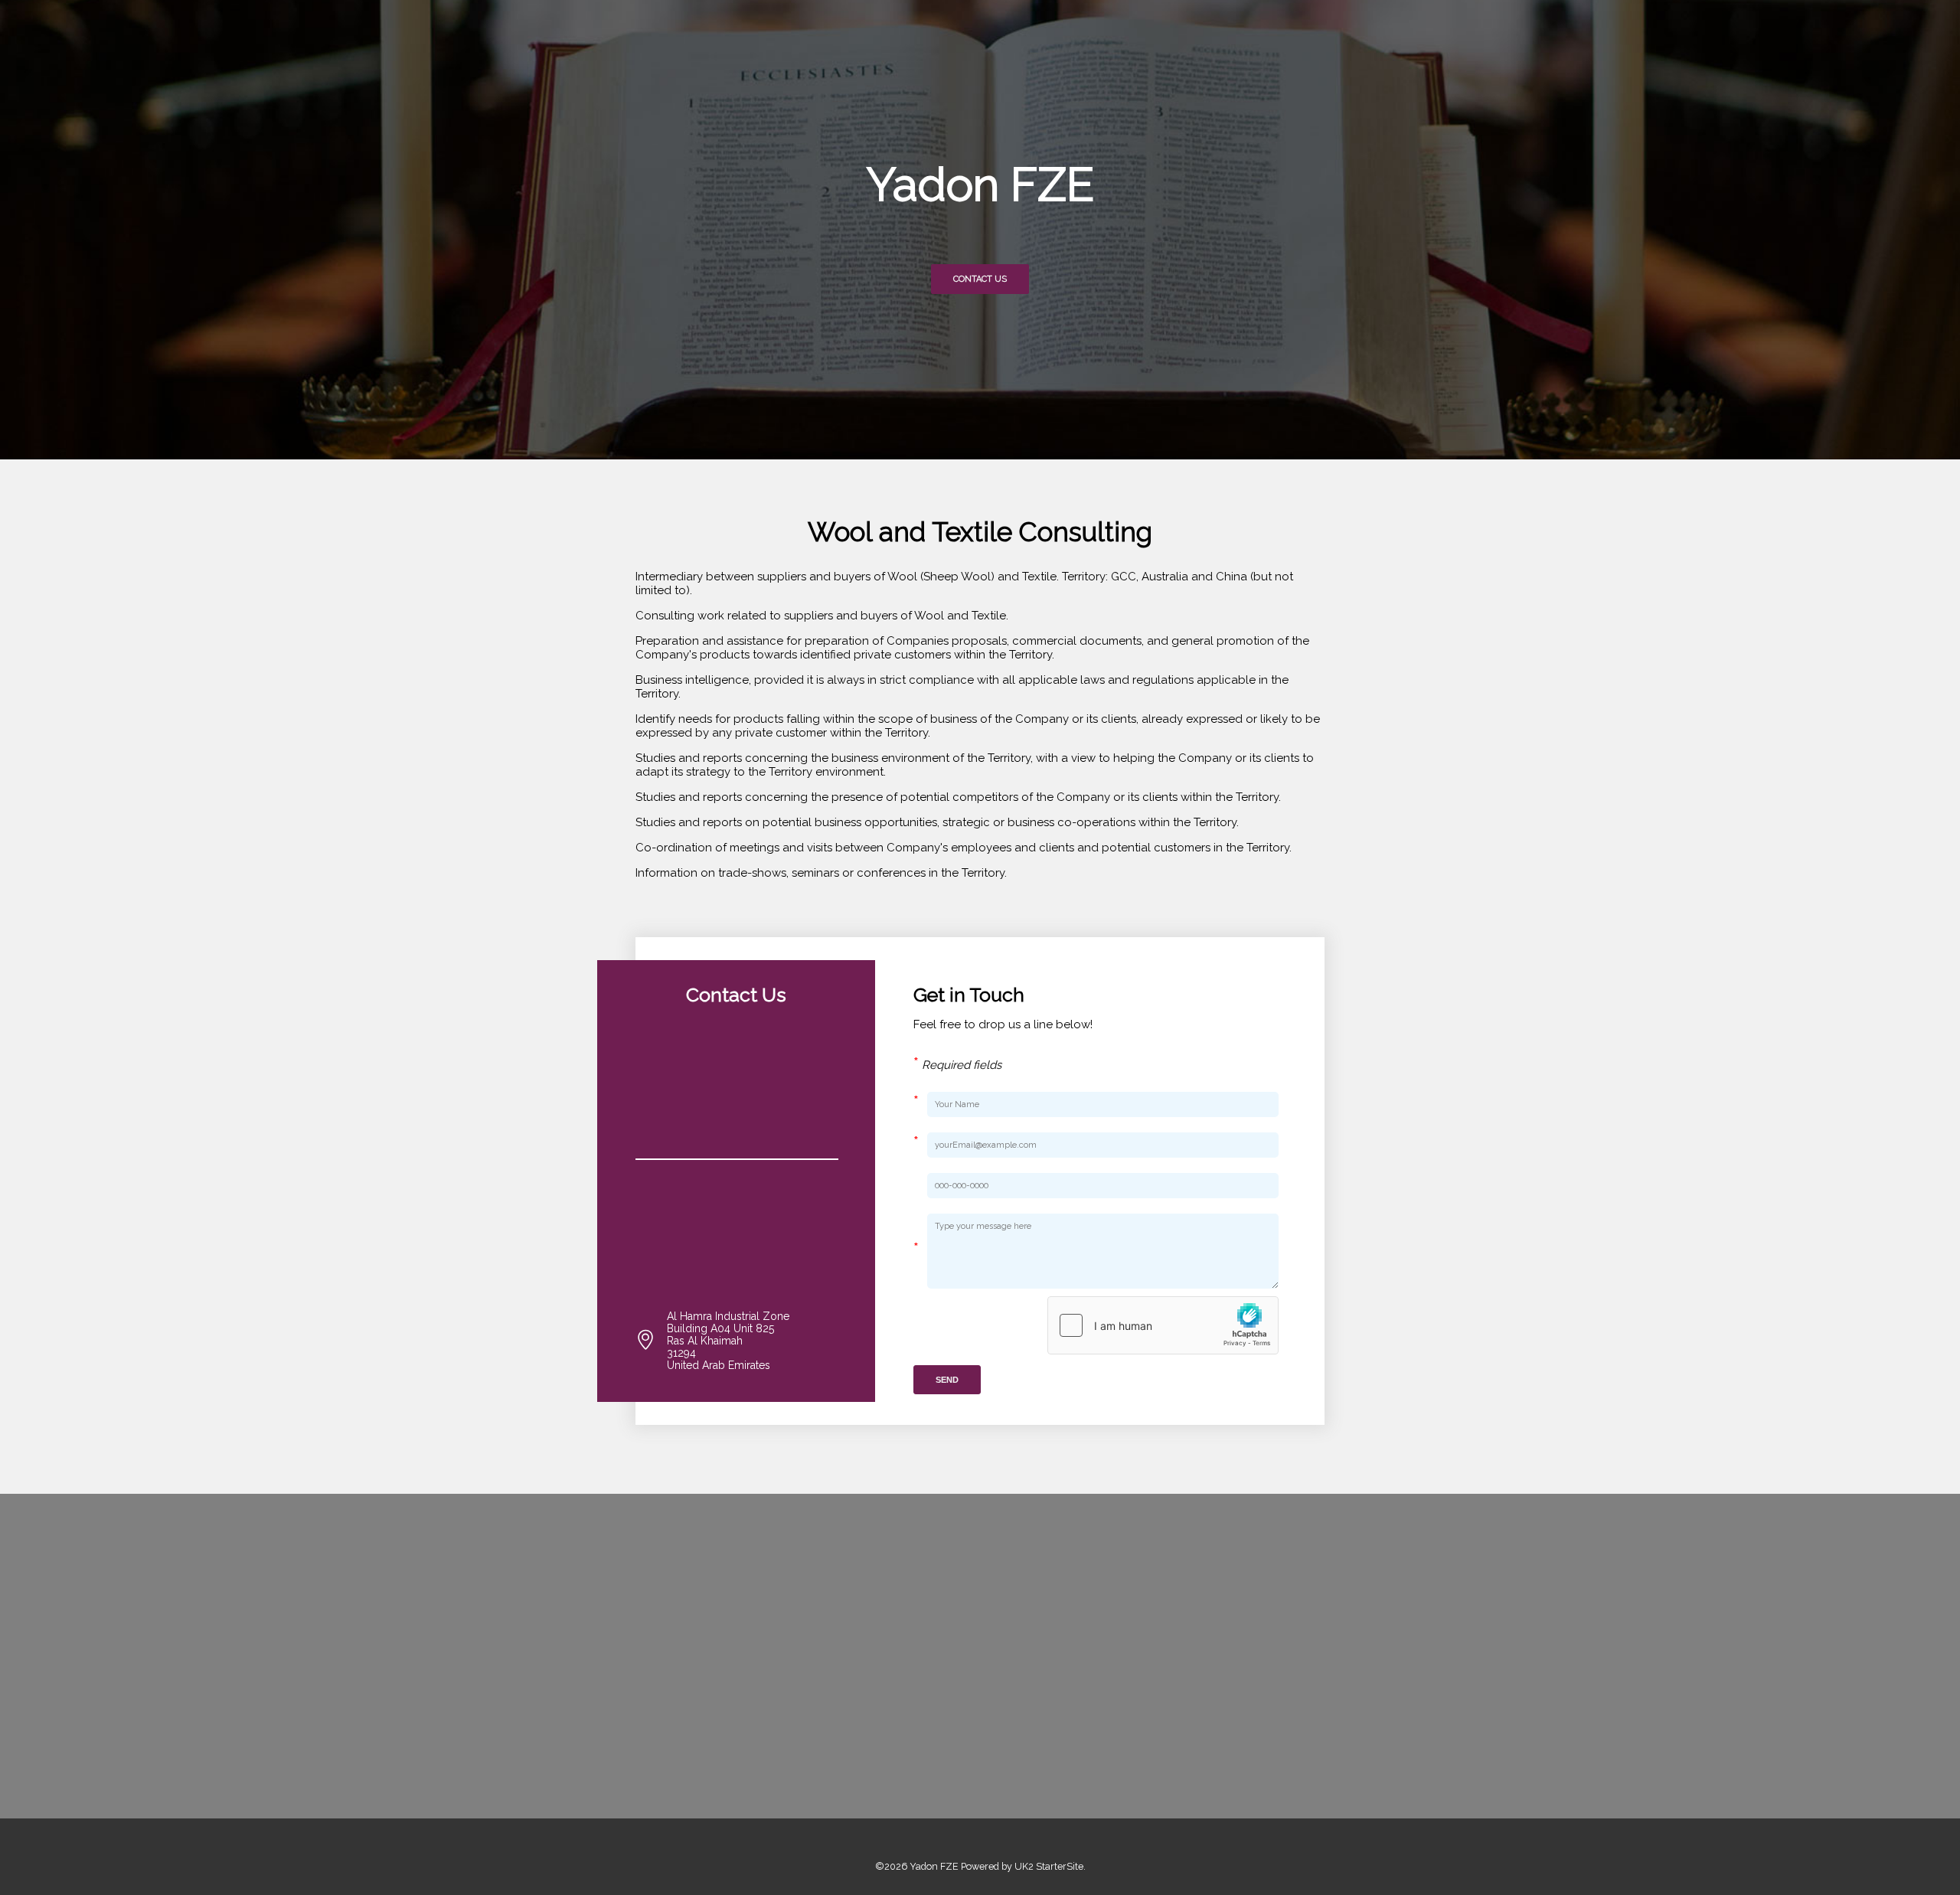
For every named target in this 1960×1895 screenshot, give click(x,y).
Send (947, 1380)
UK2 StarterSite (1049, 1866)
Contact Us (980, 279)
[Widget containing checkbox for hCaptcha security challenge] (1163, 1325)
